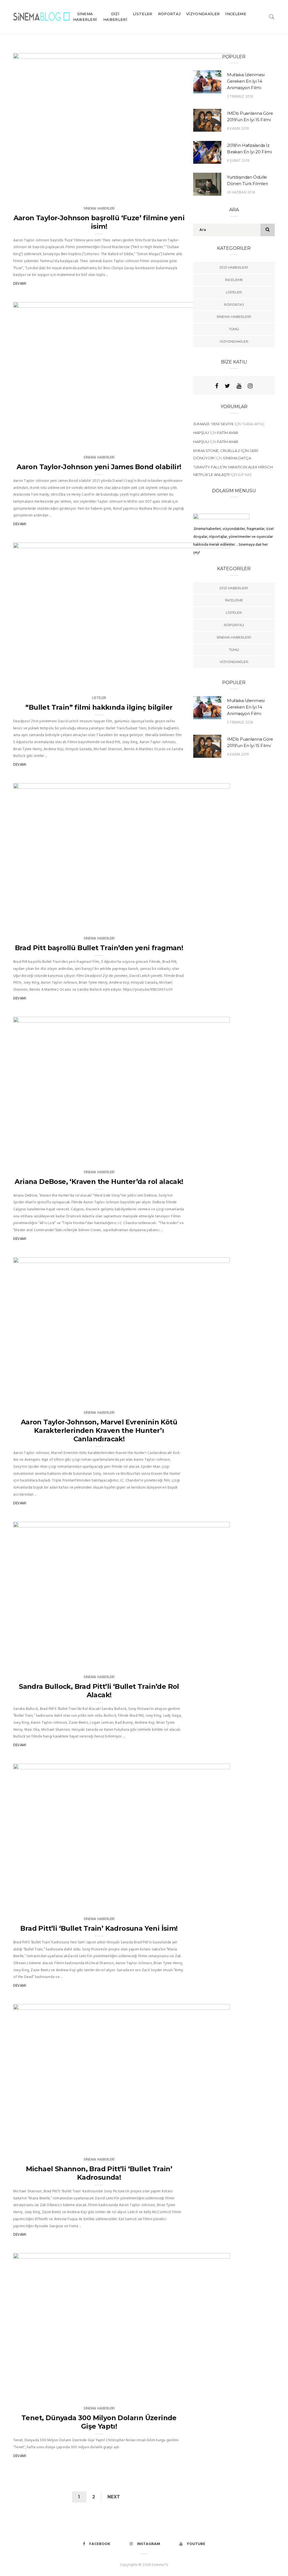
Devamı (20, 284)
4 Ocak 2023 (212, 440)
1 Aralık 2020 (212, 1902)
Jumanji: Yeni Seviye (213, 424)
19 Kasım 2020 (211, 2142)
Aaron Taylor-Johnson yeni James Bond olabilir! (99, 467)
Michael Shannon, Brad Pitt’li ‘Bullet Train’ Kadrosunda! (99, 2173)
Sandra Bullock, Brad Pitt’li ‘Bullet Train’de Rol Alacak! (99, 1691)
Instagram (148, 2544)
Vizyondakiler (203, 14)
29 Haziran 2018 (241, 193)
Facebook (100, 2544)
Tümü (234, 329)
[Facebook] (217, 386)
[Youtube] (239, 386)
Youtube (196, 2544)
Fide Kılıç (38, 440)
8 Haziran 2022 (210, 921)
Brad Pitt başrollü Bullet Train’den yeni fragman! (99, 948)
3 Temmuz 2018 (240, 97)
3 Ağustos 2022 (209, 681)
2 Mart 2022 (212, 1155)
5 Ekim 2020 (213, 2391)
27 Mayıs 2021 (211, 1395)
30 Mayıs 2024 (211, 191)
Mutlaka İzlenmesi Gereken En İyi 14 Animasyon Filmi (246, 81)
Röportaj (169, 14)
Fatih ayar (228, 433)
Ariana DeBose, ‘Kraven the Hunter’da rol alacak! (99, 1182)
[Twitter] (227, 386)
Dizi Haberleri (115, 17)
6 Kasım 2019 (238, 129)
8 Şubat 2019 (238, 161)
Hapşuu (201, 433)
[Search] (272, 16)
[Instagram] (250, 386)
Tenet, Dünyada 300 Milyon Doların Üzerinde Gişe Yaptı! (99, 2422)
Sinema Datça (237, 458)
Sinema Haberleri (85, 17)
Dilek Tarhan (42, 191)
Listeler (143, 14)
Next (114, 2497)
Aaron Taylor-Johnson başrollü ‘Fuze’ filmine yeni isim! (99, 222)
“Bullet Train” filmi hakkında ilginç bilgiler (99, 707)
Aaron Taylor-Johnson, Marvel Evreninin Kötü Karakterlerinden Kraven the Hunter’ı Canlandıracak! (99, 1430)
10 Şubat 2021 (211, 1660)
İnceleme (236, 14)
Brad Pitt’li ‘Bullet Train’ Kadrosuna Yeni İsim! (99, 1928)
